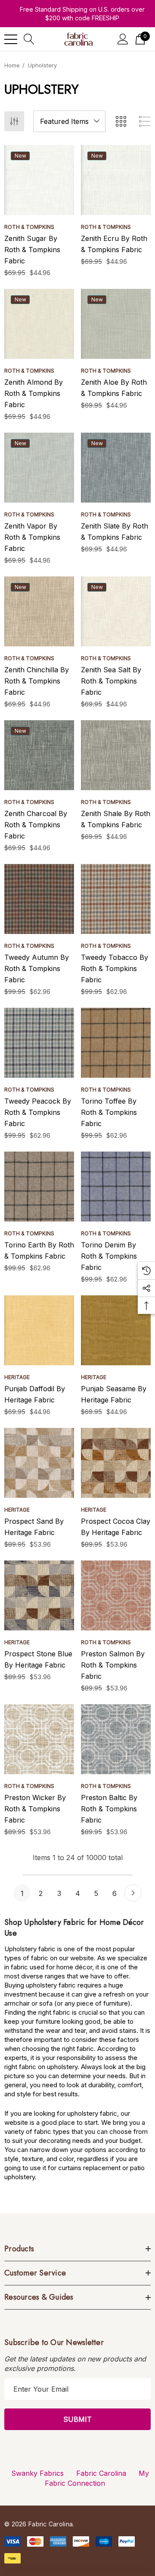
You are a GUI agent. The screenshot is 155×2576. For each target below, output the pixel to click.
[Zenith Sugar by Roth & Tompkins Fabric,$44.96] (39, 180)
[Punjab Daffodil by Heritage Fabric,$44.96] (39, 1330)
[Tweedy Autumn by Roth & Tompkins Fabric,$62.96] (39, 899)
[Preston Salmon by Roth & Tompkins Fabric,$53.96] (116, 1595)
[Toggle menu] (11, 39)
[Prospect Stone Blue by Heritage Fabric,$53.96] (39, 1595)
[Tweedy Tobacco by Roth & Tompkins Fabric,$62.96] (116, 899)
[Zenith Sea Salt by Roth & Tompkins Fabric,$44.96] (116, 611)
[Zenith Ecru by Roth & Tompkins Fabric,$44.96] (116, 180)
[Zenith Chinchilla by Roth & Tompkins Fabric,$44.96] (39, 611)
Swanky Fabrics (37, 2473)
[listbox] (69, 121)
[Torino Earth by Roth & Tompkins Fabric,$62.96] (39, 1187)
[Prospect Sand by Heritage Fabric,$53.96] (39, 1463)
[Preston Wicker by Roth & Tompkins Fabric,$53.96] (39, 1739)
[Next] (133, 1893)
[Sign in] (123, 39)
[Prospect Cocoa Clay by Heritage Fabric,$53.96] (116, 1463)
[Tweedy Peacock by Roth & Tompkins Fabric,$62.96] (39, 1043)
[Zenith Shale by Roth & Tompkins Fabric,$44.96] (116, 755)
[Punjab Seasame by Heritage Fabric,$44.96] (116, 1330)
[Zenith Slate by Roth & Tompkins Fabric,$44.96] (116, 468)
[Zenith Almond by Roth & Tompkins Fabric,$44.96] (39, 324)
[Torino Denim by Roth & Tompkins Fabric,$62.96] (116, 1187)
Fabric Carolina (101, 2473)
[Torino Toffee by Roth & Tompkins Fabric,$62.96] (116, 1043)
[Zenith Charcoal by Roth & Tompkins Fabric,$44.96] (39, 755)
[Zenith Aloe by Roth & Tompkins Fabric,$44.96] (116, 324)
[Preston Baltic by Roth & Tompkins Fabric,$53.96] (116, 1739)
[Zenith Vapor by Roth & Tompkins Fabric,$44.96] (39, 468)
